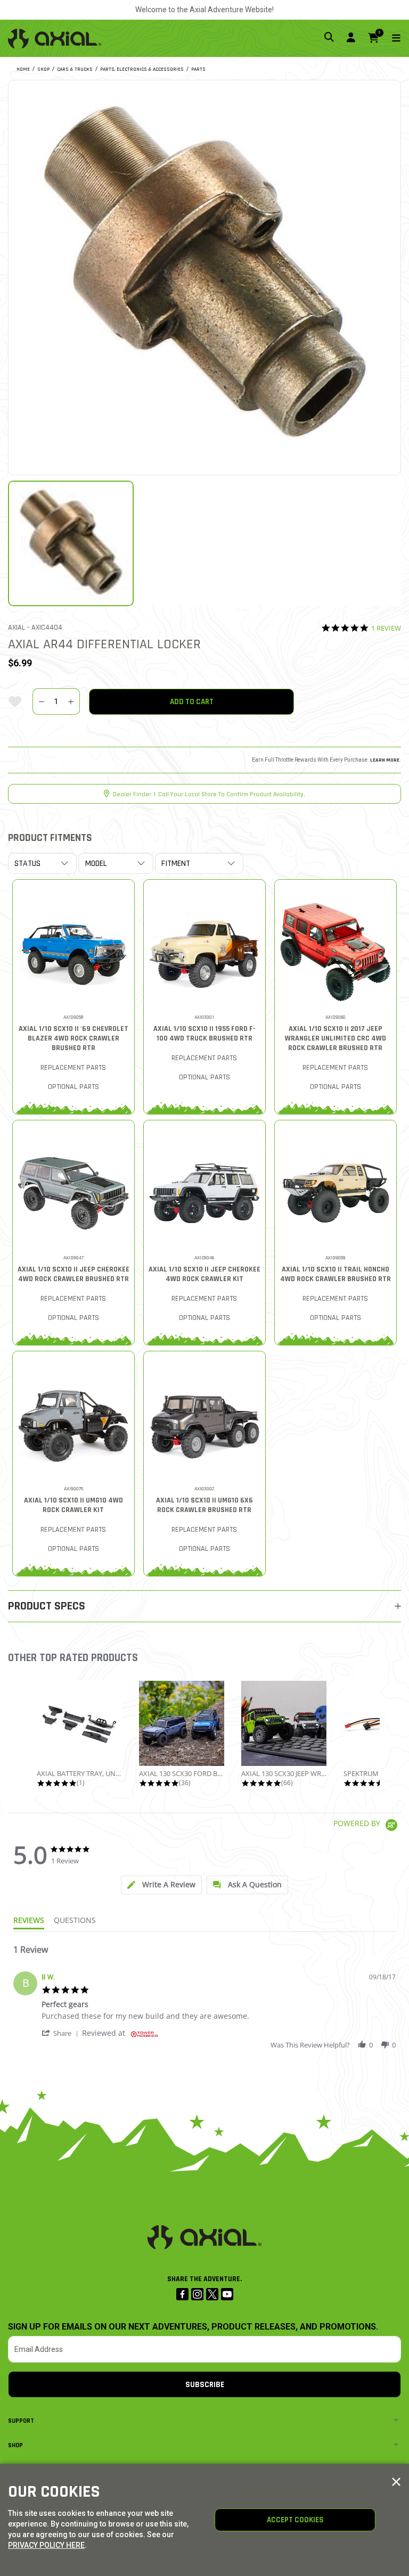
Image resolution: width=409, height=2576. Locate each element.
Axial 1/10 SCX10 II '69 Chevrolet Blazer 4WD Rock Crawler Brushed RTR (73, 1038)
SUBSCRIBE (205, 2385)
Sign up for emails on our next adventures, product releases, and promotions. (193, 2327)
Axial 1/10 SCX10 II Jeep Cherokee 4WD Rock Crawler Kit (204, 1274)
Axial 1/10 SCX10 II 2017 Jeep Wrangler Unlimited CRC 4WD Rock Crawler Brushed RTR (336, 1038)
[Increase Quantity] (71, 701)
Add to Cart (192, 702)
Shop (15, 2445)
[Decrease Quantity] (41, 701)
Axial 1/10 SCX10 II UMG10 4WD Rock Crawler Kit (73, 1505)
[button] (62, 2033)
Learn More (385, 760)
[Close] (396, 2482)
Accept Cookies (295, 2520)
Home (23, 69)
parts (198, 69)
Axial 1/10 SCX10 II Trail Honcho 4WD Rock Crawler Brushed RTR (336, 1274)
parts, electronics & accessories (142, 69)
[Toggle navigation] (390, 39)
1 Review (386, 628)
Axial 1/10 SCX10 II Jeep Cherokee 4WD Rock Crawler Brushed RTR (73, 1274)
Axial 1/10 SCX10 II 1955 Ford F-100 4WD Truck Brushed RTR (204, 1034)
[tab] (161, 1885)
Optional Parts (73, 1087)
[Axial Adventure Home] (55, 38)
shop (43, 69)
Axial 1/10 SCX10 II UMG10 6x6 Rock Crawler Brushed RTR (204, 1505)
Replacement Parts (73, 1068)
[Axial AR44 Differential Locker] (204, 276)
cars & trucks (75, 69)
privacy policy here (46, 2545)
